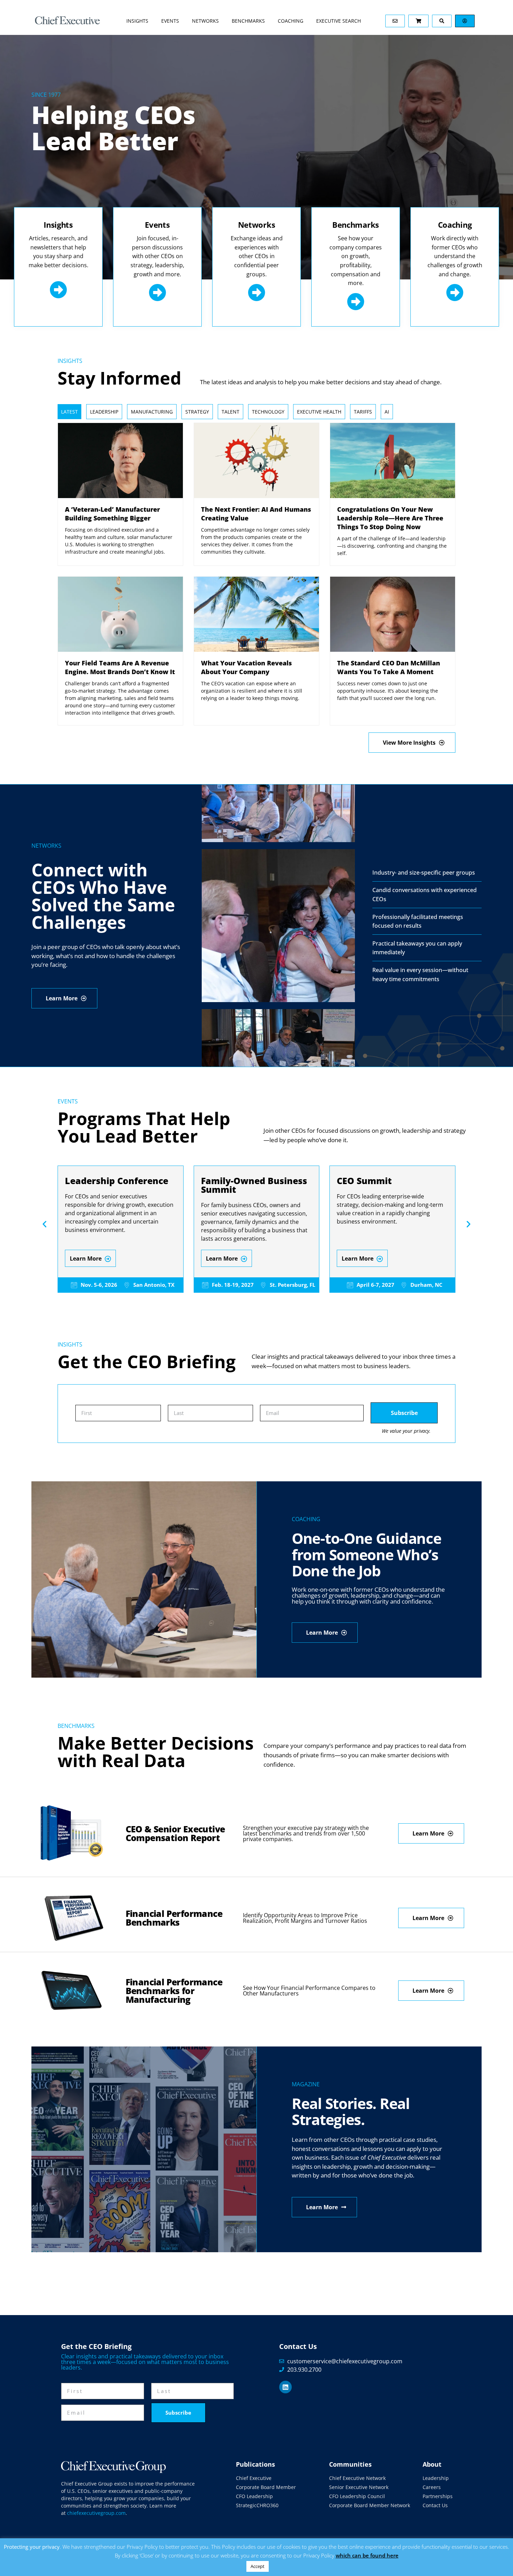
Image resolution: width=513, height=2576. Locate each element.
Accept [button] (258, 2566)
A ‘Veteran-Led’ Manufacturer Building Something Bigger (112, 514)
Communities (350, 2464)
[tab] (69, 412)
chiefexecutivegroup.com (96, 2513)
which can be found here (367, 2555)
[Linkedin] (285, 2387)
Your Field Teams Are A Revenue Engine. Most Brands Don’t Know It (120, 667)
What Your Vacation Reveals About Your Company (246, 667)
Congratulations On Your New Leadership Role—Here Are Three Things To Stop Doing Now (390, 518)
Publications (255, 2464)
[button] (44, 1224)
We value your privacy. (406, 1431)
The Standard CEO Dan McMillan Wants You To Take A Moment (389, 667)
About (432, 2464)
